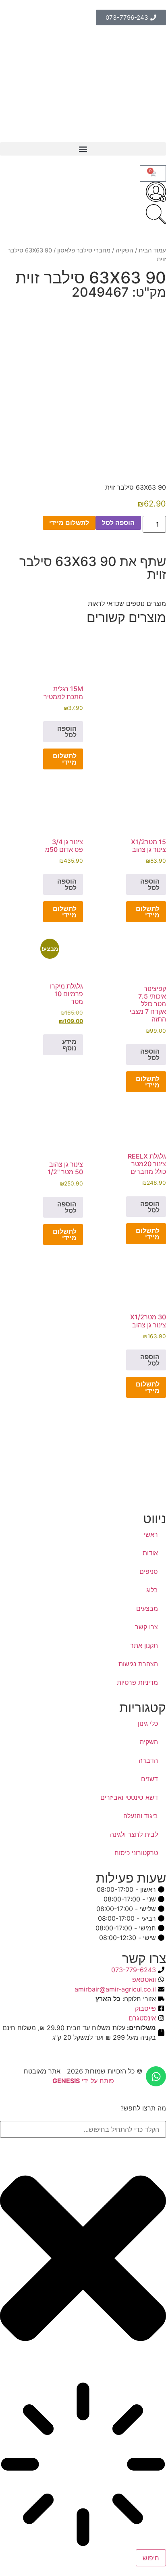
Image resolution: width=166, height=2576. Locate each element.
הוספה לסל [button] (67, 732)
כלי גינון (148, 1723)
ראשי (151, 1534)
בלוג (152, 1590)
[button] (83, 149)
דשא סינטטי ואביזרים (129, 1797)
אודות (150, 1553)
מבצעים (147, 1608)
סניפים (149, 1571)
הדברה (148, 1760)
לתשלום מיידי (69, 523)
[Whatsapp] (156, 2076)
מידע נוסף (69, 1045)
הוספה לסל (118, 523)
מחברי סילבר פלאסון (84, 250)
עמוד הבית (152, 250)
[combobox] (83, 2129)
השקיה (124, 250)
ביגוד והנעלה (141, 1816)
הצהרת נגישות (138, 1664)
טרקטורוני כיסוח (136, 1853)
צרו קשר (146, 1627)
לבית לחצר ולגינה (134, 1834)
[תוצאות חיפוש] (83, 2465)
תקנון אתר (144, 1645)
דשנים (149, 1779)
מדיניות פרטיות (137, 1682)
